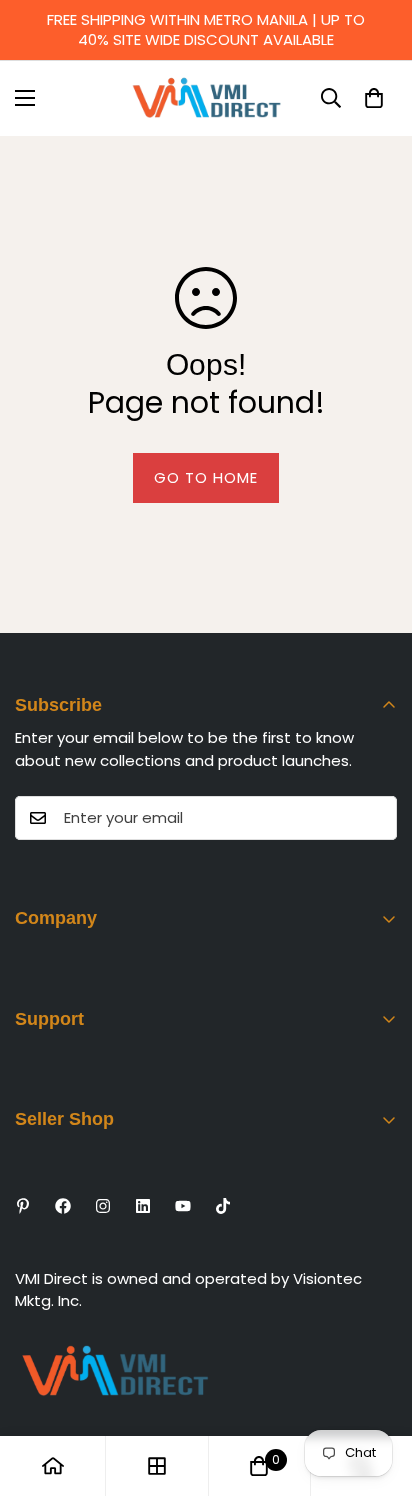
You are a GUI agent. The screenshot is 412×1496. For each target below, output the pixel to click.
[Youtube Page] (183, 1206)
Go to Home (206, 477)
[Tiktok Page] (223, 1206)
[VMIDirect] (206, 98)
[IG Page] (103, 1206)
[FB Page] (63, 1206)
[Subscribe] (375, 818)
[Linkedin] (143, 1206)
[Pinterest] (23, 1206)
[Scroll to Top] (376, 1390)
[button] (374, 98)
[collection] (157, 1466)
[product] (53, 1466)
